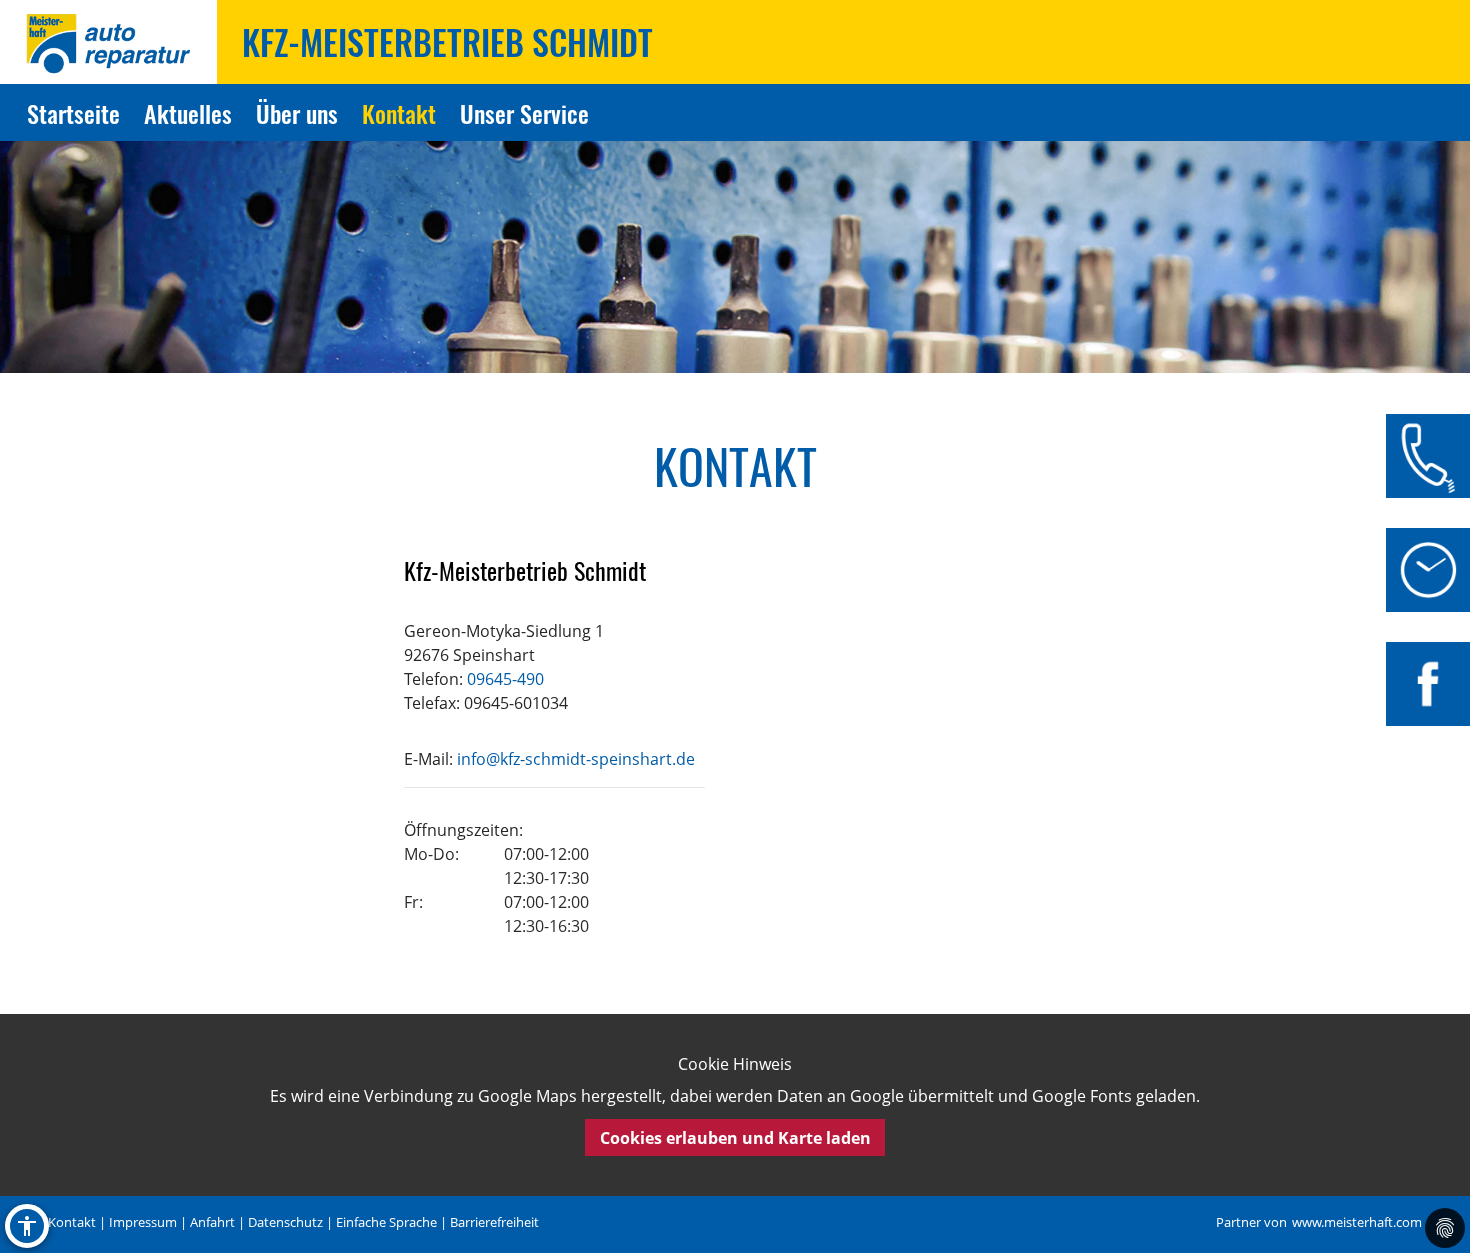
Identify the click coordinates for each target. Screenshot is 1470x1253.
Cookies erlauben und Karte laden (735, 1138)
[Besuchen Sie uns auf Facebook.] (1428, 684)
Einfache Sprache (386, 1222)
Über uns (297, 113)
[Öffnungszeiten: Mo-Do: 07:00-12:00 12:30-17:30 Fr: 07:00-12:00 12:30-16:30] (1428, 570)
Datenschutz (285, 1222)
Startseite (73, 113)
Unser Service (524, 113)
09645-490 (505, 679)
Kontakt (399, 113)
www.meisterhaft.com (1357, 1222)
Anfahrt (212, 1222)
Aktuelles (188, 113)
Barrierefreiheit (494, 1222)
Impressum (143, 1222)
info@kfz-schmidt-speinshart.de (576, 759)
